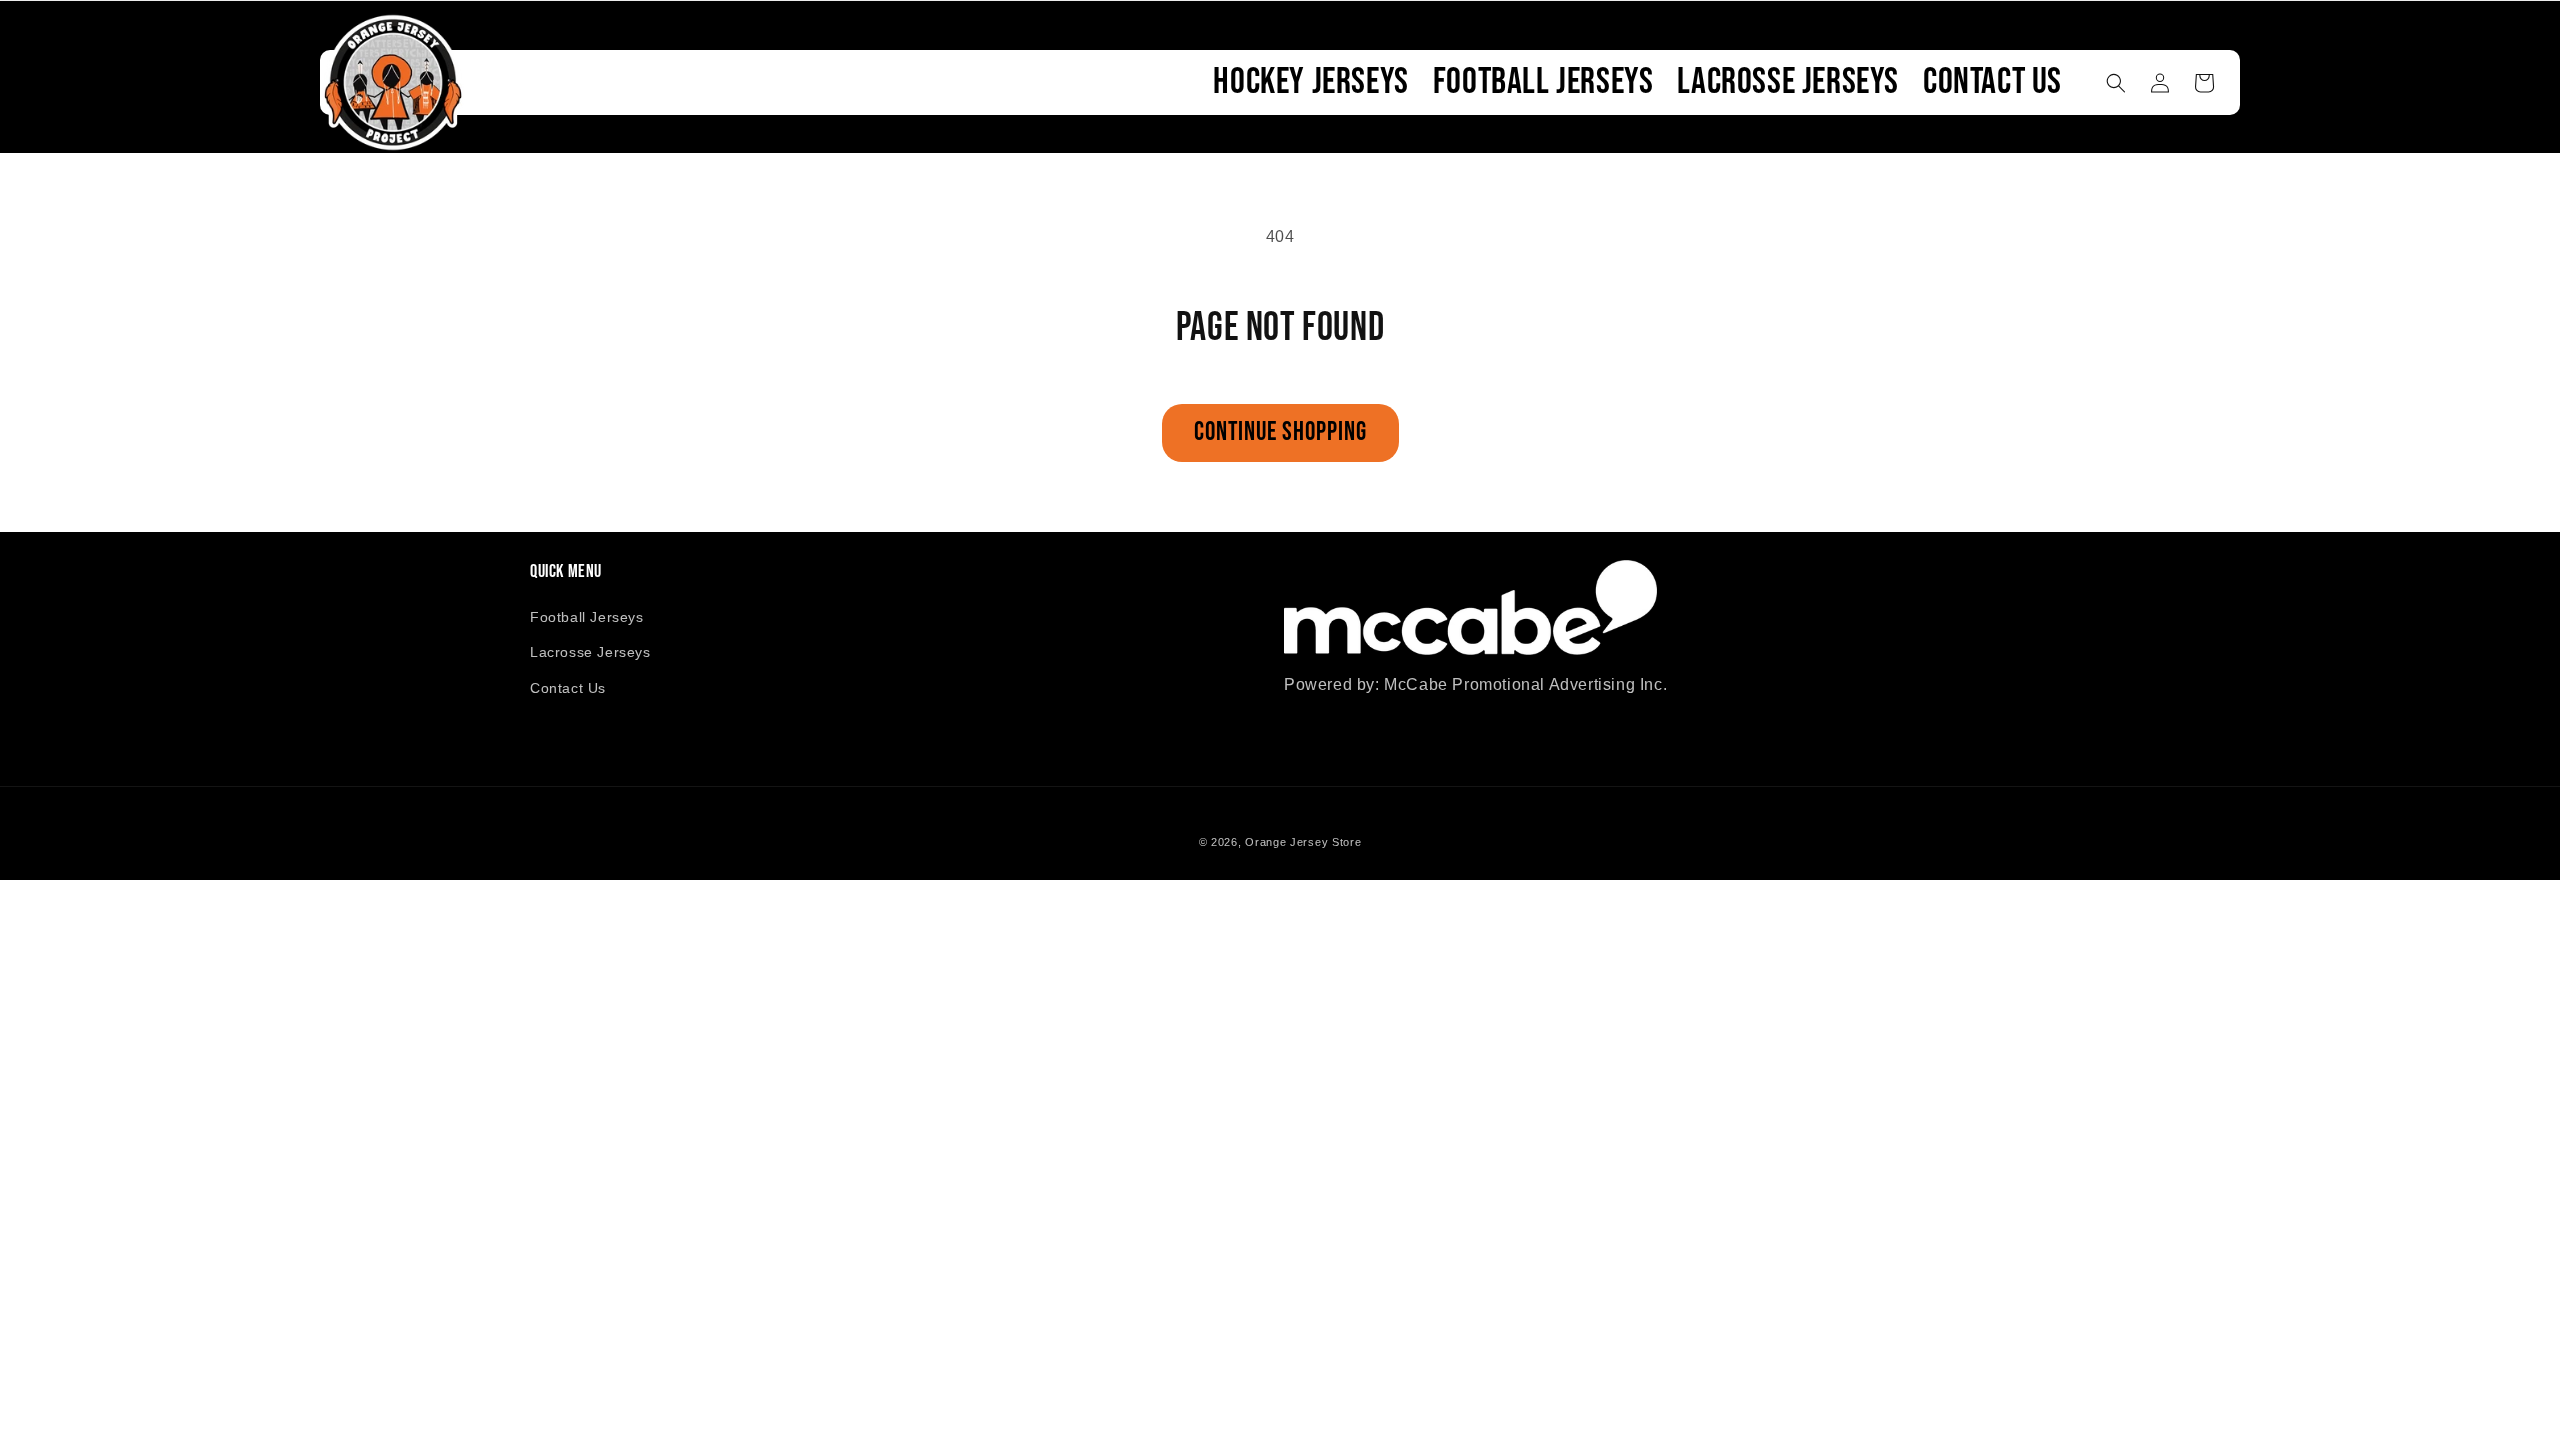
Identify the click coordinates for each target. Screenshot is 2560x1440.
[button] (2116, 83)
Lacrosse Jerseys (590, 652)
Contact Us (568, 688)
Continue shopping (1280, 432)
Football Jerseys (587, 617)
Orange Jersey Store (1303, 842)
